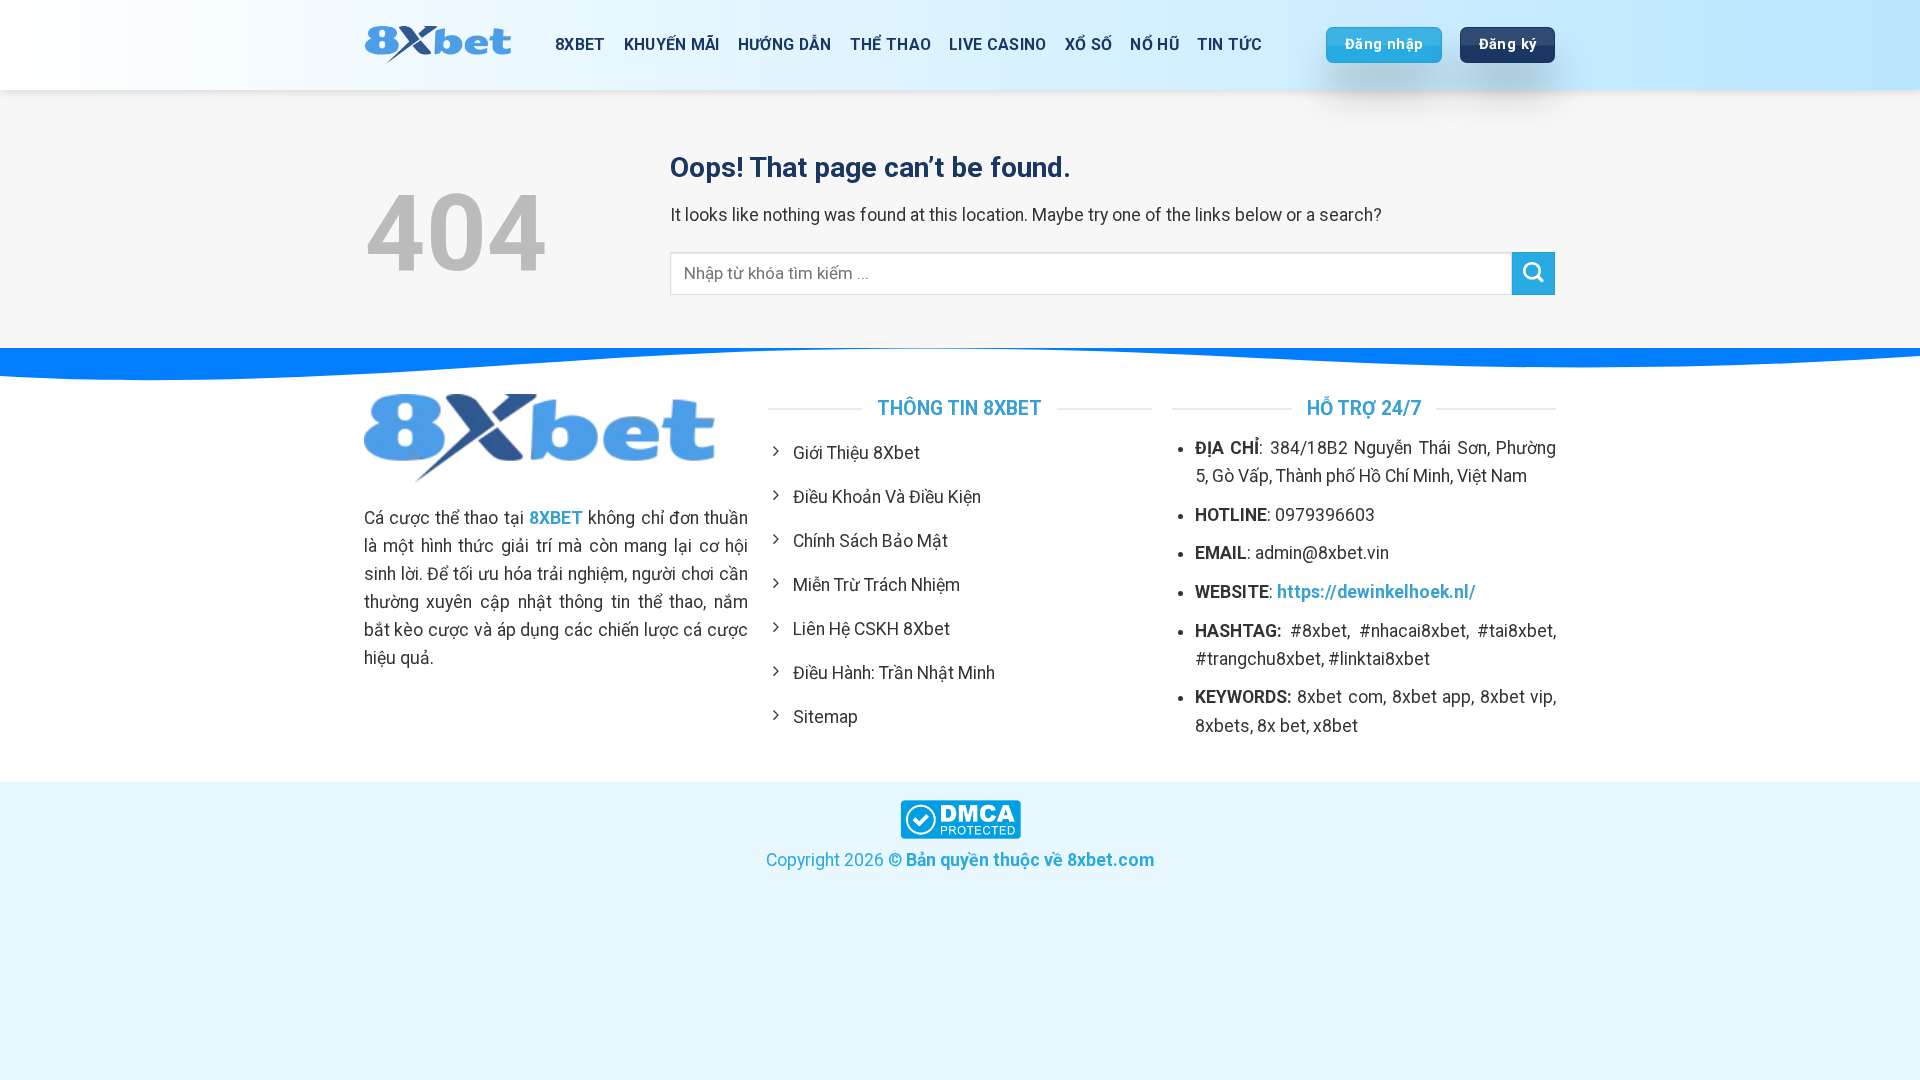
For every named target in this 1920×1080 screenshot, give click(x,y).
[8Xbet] (445, 44)
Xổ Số (1089, 44)
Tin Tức (1229, 44)
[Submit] (1533, 273)
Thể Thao (891, 44)
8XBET (580, 44)
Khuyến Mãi (672, 44)
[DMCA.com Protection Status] (960, 818)
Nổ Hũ (1154, 44)
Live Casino (998, 44)
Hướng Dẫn (785, 44)
